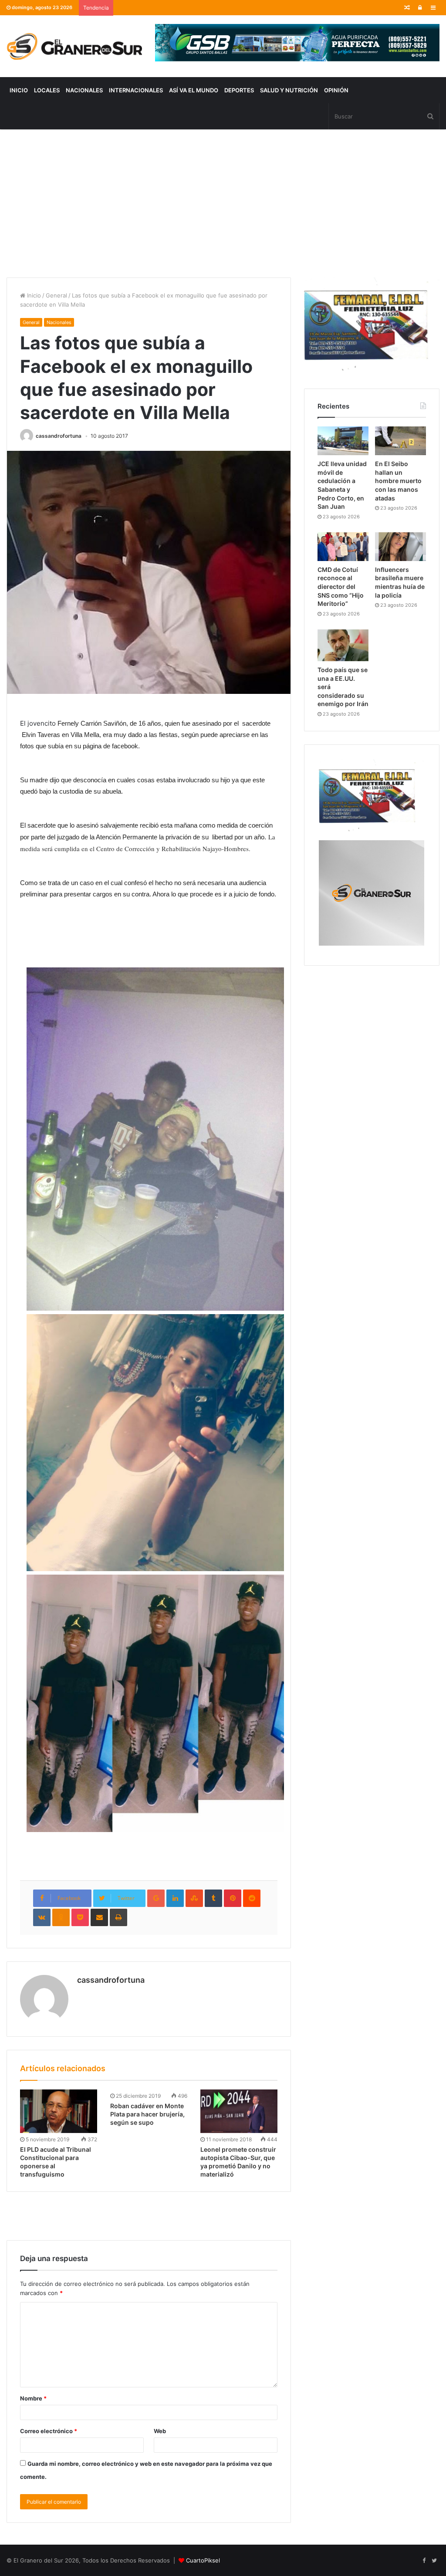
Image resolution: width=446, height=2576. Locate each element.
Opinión (336, 90)
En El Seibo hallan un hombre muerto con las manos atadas (398, 481)
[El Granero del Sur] (74, 46)
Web (160, 2431)
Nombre (33, 2398)
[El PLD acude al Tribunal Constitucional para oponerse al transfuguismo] (59, 2111)
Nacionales (84, 90)
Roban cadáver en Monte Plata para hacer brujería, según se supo (147, 2114)
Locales (47, 90)
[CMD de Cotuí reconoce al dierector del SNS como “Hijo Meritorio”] (343, 547)
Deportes (239, 90)
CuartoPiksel (203, 2560)
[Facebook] (424, 2561)
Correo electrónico (49, 2431)
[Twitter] (434, 2561)
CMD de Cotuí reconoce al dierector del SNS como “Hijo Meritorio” (341, 587)
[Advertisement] (223, 203)
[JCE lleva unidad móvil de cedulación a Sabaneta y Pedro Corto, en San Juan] (343, 441)
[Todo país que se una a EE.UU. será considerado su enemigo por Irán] (343, 645)
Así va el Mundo (194, 90)
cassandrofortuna (59, 436)
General (56, 295)
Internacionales (136, 90)
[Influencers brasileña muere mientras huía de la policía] (400, 547)
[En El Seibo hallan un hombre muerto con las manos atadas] (400, 441)
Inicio (19, 90)
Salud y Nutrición (289, 90)
